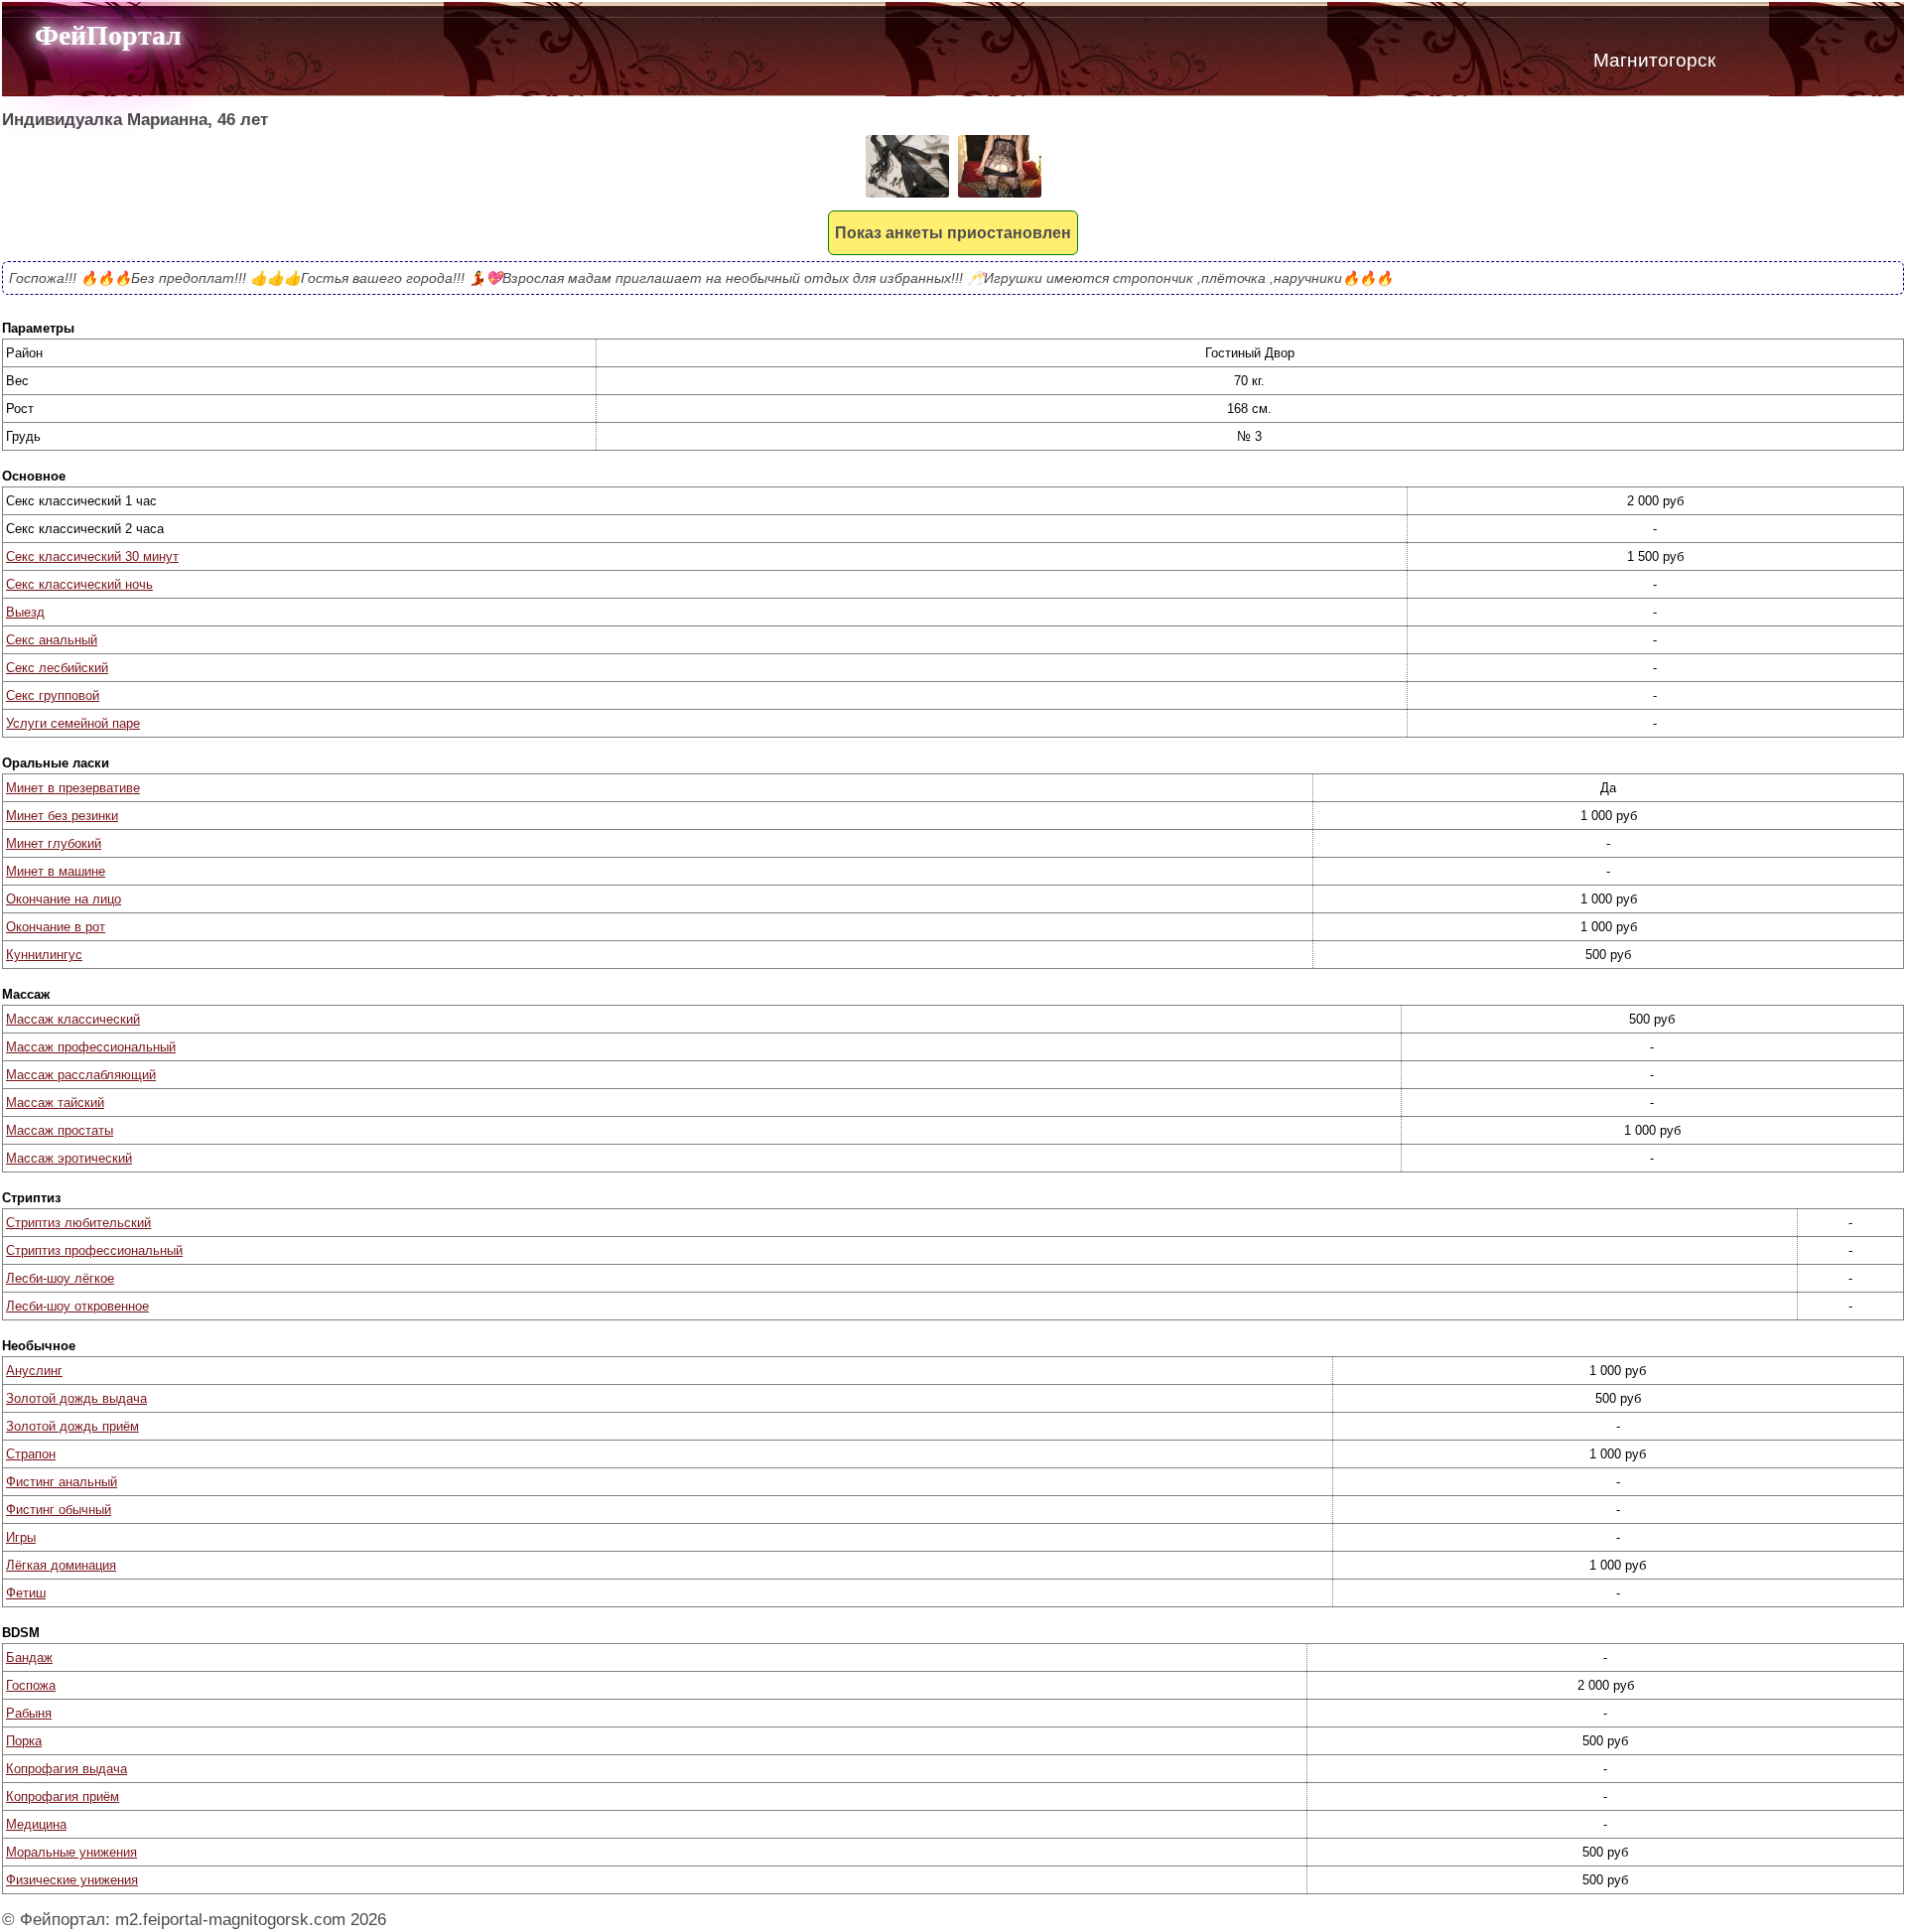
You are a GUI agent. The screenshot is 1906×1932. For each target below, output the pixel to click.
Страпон (31, 1454)
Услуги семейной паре (73, 723)
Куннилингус (44, 955)
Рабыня (29, 1713)
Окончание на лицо (64, 899)
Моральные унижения (71, 1852)
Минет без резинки (62, 816)
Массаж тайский (55, 1103)
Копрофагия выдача (67, 1769)
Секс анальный (52, 640)
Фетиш (26, 1593)
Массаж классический (73, 1019)
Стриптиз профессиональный (94, 1250)
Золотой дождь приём (72, 1426)
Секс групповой (53, 695)
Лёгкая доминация (61, 1565)
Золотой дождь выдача (76, 1398)
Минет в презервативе (73, 788)
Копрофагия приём (63, 1796)
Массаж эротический (69, 1158)
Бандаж (29, 1657)
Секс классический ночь (79, 584)
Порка (24, 1741)
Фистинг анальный (62, 1482)
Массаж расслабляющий (81, 1075)
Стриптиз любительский (78, 1223)
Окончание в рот (56, 927)
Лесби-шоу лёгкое (60, 1278)
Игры (21, 1537)
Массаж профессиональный (91, 1047)
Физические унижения (72, 1880)
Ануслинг (34, 1371)
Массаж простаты (60, 1130)
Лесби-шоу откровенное (77, 1306)
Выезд (25, 612)
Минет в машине (56, 871)
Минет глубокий (54, 843)
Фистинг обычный (59, 1510)
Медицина (36, 1824)
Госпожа (31, 1685)
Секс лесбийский (57, 668)
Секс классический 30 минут (92, 556)
